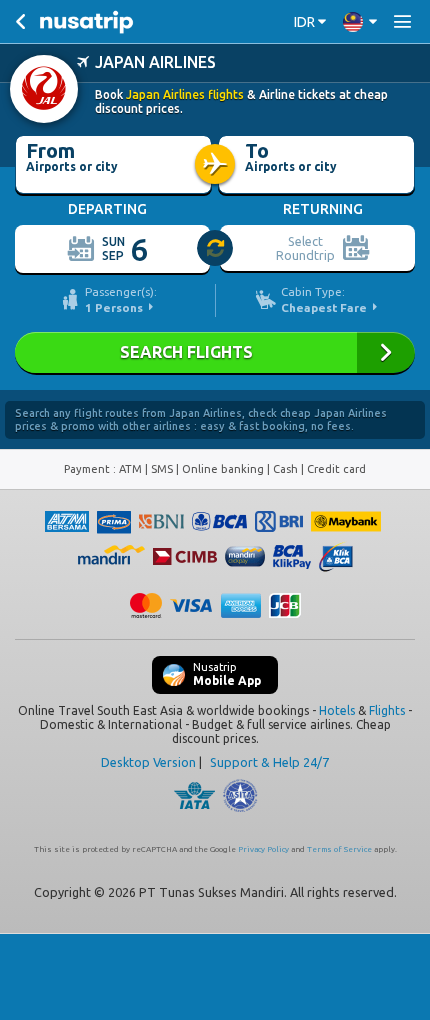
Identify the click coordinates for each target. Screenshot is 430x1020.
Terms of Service (339, 849)
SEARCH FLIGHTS (215, 352)
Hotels (337, 710)
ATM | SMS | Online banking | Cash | (213, 469)
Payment (88, 469)
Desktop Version (148, 762)
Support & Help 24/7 (269, 762)
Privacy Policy (263, 849)
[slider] (216, 249)
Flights (387, 710)
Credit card (336, 469)
